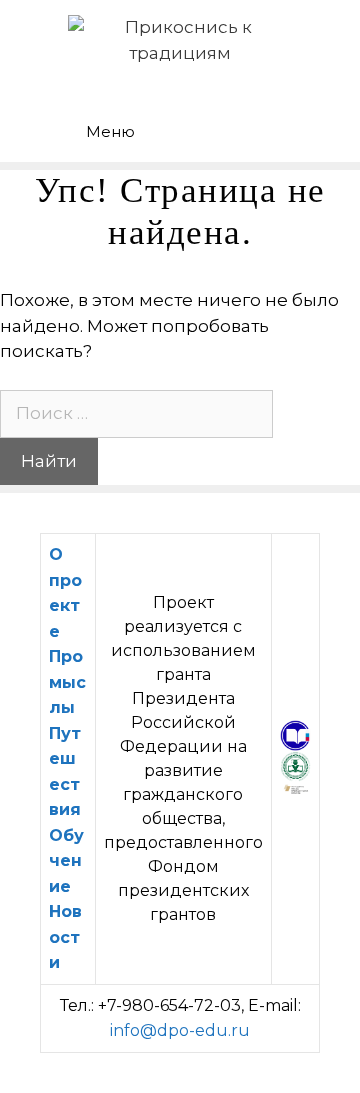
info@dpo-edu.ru (180, 1030)
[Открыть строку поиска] (290, 116)
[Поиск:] (136, 413)
